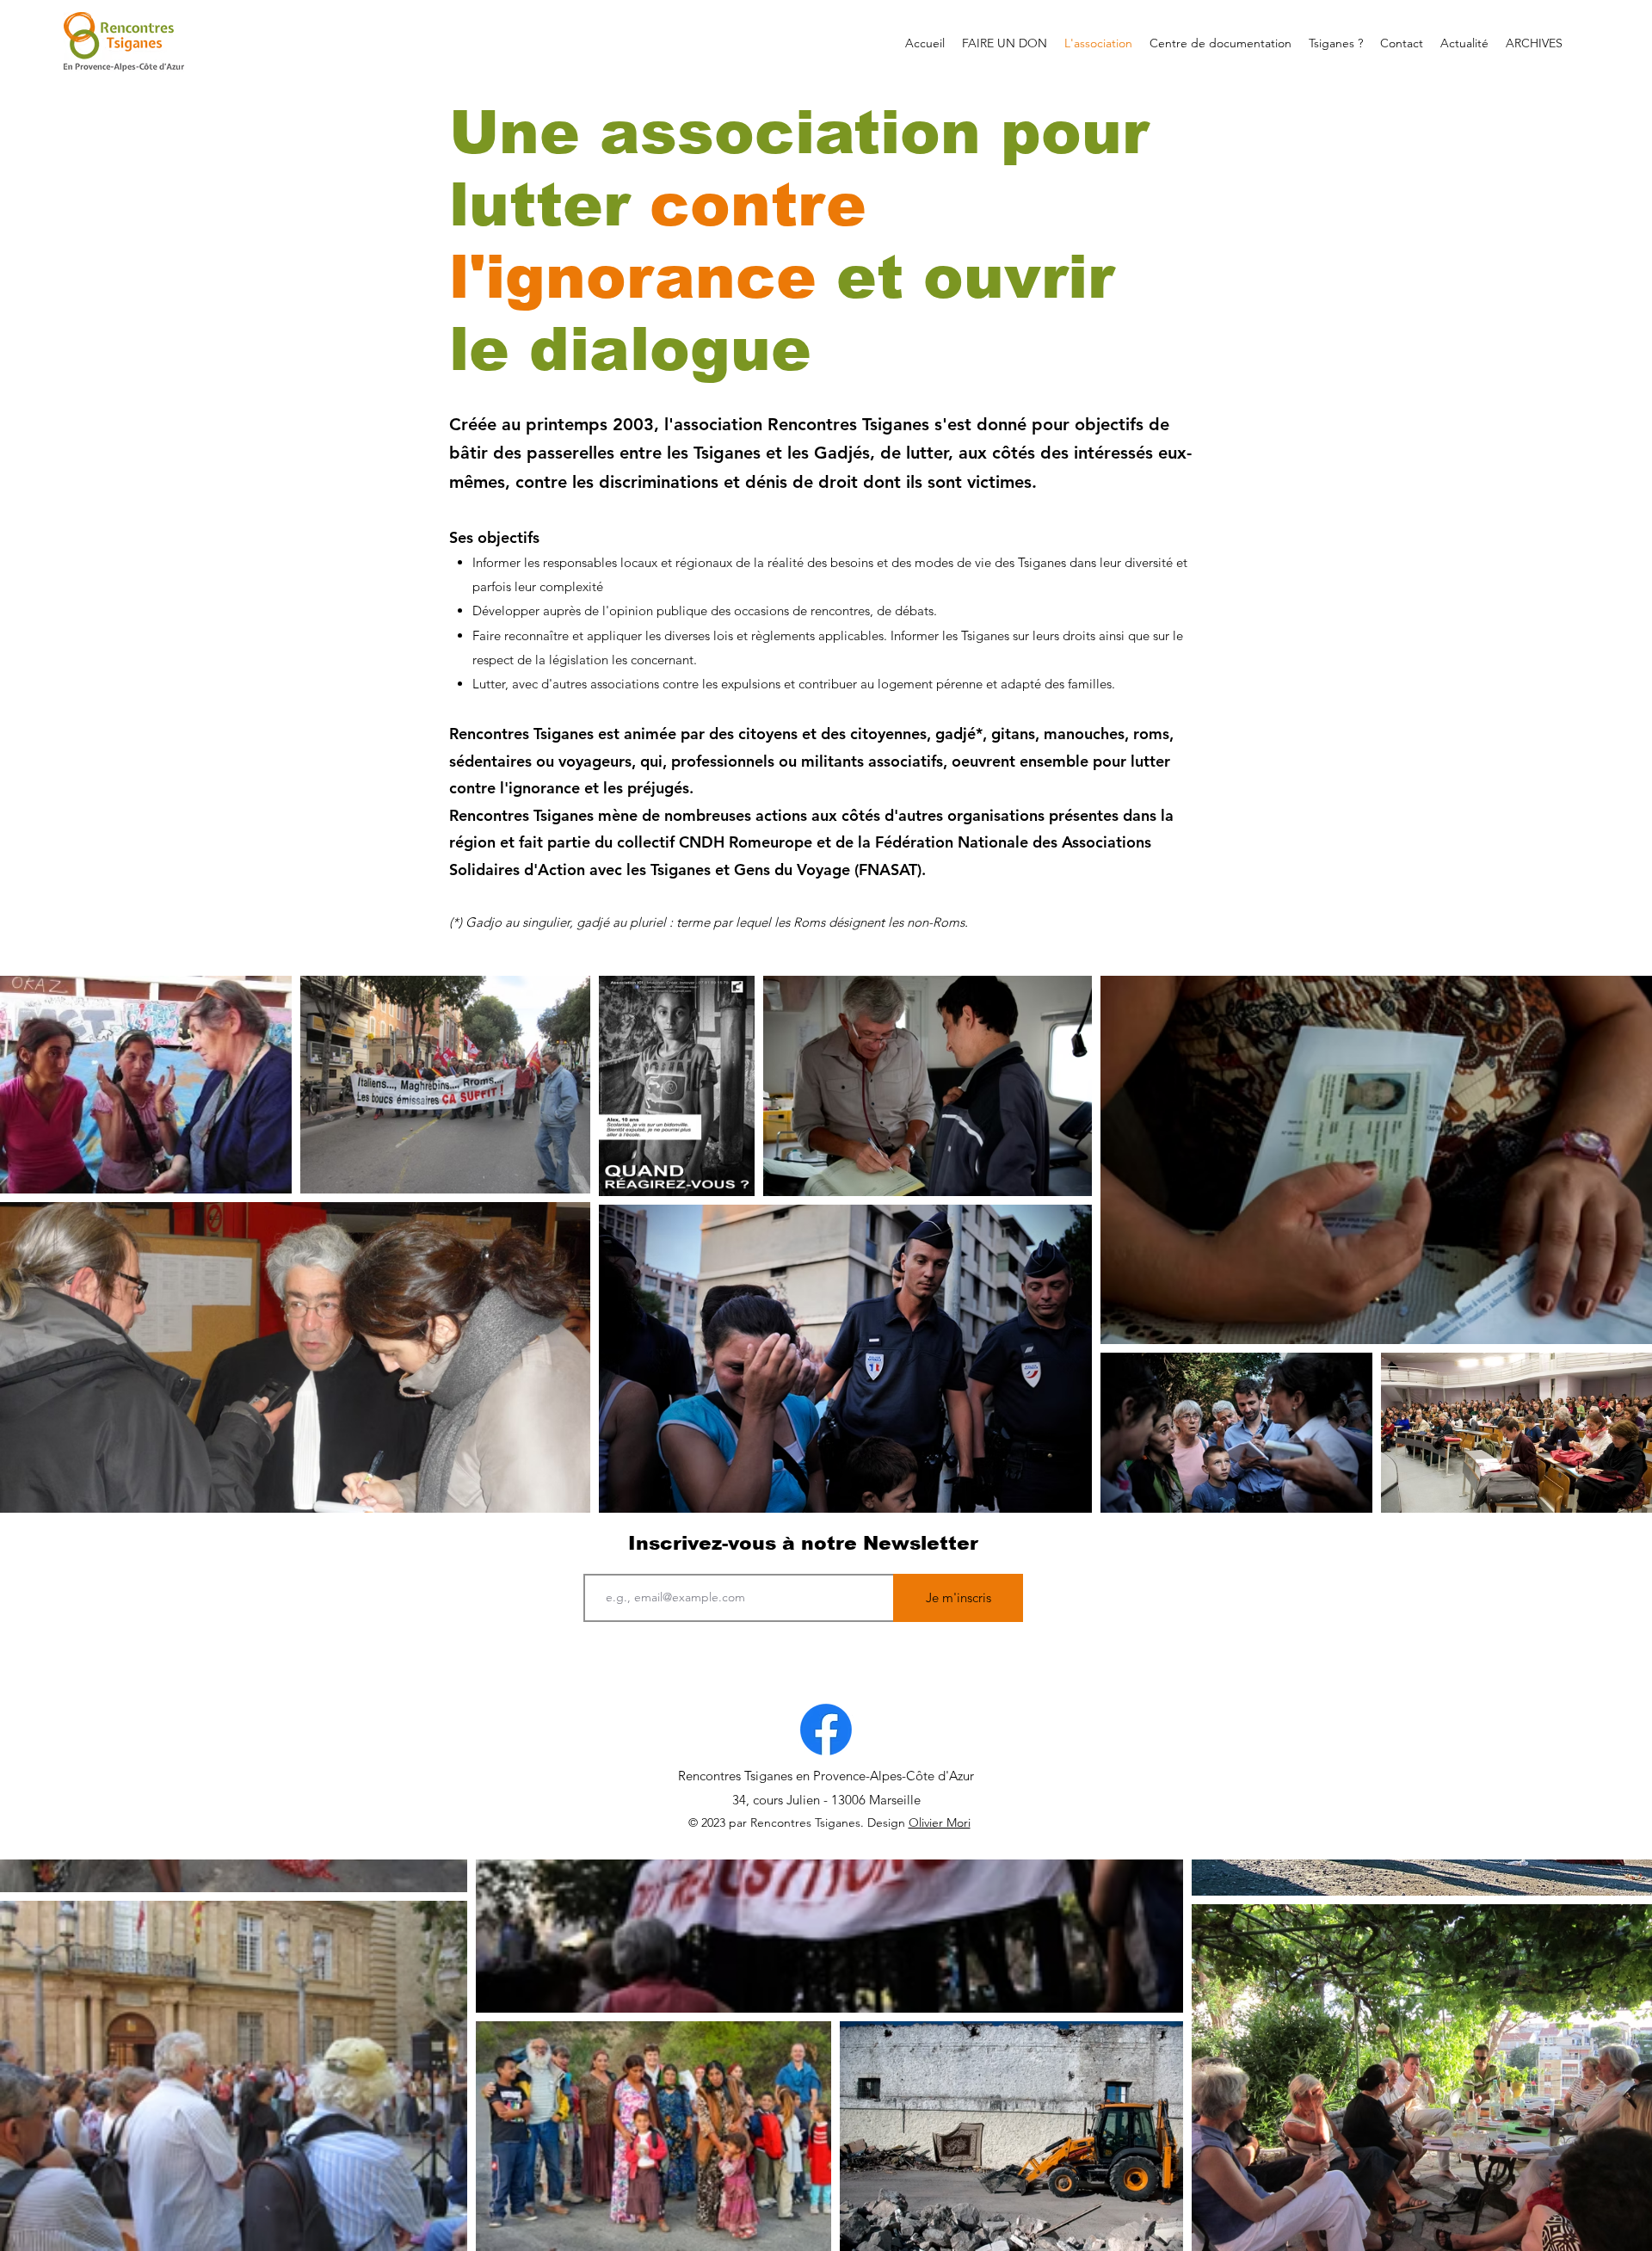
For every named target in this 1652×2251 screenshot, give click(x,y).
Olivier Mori (940, 1822)
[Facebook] (826, 1730)
